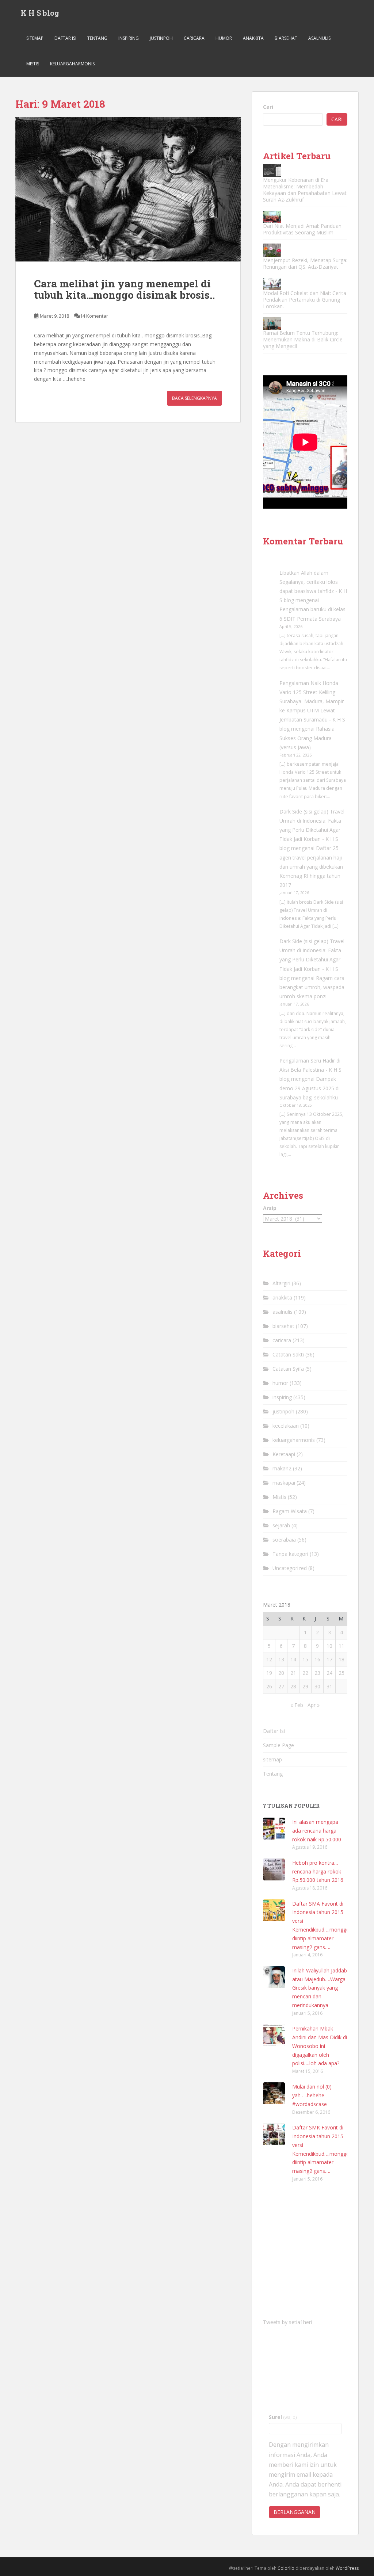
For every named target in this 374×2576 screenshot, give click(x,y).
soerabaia (284, 1540)
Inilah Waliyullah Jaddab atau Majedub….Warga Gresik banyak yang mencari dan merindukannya (320, 1988)
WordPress (347, 2568)
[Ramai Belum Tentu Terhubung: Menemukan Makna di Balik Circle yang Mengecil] (272, 323)
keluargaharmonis (72, 64)
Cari (268, 107)
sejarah (281, 1525)
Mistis (33, 64)
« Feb (297, 1705)
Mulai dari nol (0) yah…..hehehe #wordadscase (312, 2095)
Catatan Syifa (288, 1369)
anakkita (253, 38)
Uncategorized (290, 1568)
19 (269, 1673)
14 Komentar (94, 316)
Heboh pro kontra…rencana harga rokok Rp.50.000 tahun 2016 (318, 1871)
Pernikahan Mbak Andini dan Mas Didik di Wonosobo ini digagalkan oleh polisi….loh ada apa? (320, 2046)
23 (317, 1673)
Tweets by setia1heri (287, 2322)
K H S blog (40, 13)
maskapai (284, 1483)
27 (281, 1686)
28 (293, 1686)
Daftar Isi (65, 38)
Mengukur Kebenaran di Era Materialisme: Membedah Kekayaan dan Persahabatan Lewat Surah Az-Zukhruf (305, 190)
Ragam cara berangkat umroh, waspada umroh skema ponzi (312, 987)
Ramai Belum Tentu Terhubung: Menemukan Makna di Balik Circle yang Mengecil (303, 339)
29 (305, 1686)
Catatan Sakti (288, 1354)
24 (329, 1673)
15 (305, 1659)
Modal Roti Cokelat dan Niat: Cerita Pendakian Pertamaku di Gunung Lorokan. (305, 300)
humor (224, 38)
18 (341, 1659)
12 (269, 1659)
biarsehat (286, 38)
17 (329, 1659)
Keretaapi (284, 1454)
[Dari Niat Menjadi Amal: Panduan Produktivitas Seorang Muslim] (272, 217)
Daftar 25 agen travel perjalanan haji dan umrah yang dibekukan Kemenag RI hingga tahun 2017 (311, 866)
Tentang (97, 38)
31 (329, 1686)
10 (329, 1646)
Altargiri (281, 1283)
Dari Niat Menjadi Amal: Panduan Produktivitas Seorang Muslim (302, 229)
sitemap (35, 38)
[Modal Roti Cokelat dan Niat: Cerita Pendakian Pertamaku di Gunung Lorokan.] (272, 284)
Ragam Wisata (290, 1511)
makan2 (282, 1468)
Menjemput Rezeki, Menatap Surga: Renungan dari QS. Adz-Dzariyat (305, 263)
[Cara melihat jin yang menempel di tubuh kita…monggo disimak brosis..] (128, 189)
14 (293, 1659)
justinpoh (161, 38)
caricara (194, 38)
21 (293, 1673)
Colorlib (286, 2568)
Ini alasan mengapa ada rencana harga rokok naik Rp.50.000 (317, 1831)
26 (269, 1686)
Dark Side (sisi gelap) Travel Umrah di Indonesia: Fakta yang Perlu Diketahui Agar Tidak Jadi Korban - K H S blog (312, 830)
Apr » (314, 1705)
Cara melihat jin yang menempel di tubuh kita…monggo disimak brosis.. (124, 289)
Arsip (270, 1208)
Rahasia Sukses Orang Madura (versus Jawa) (307, 738)
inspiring (129, 38)
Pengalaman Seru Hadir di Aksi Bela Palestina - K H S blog (310, 1070)
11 (341, 1646)
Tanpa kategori (290, 1554)
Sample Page (278, 1745)
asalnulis (319, 38)
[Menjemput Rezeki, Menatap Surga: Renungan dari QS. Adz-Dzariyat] (272, 250)
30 (317, 1686)
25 (341, 1673)
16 (317, 1659)
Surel (283, 2417)
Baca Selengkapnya (194, 398)
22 (305, 1673)
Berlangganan (295, 2512)
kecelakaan (286, 1426)
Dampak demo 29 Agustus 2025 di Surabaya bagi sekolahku (310, 1088)
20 (281, 1673)
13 (281, 1659)
